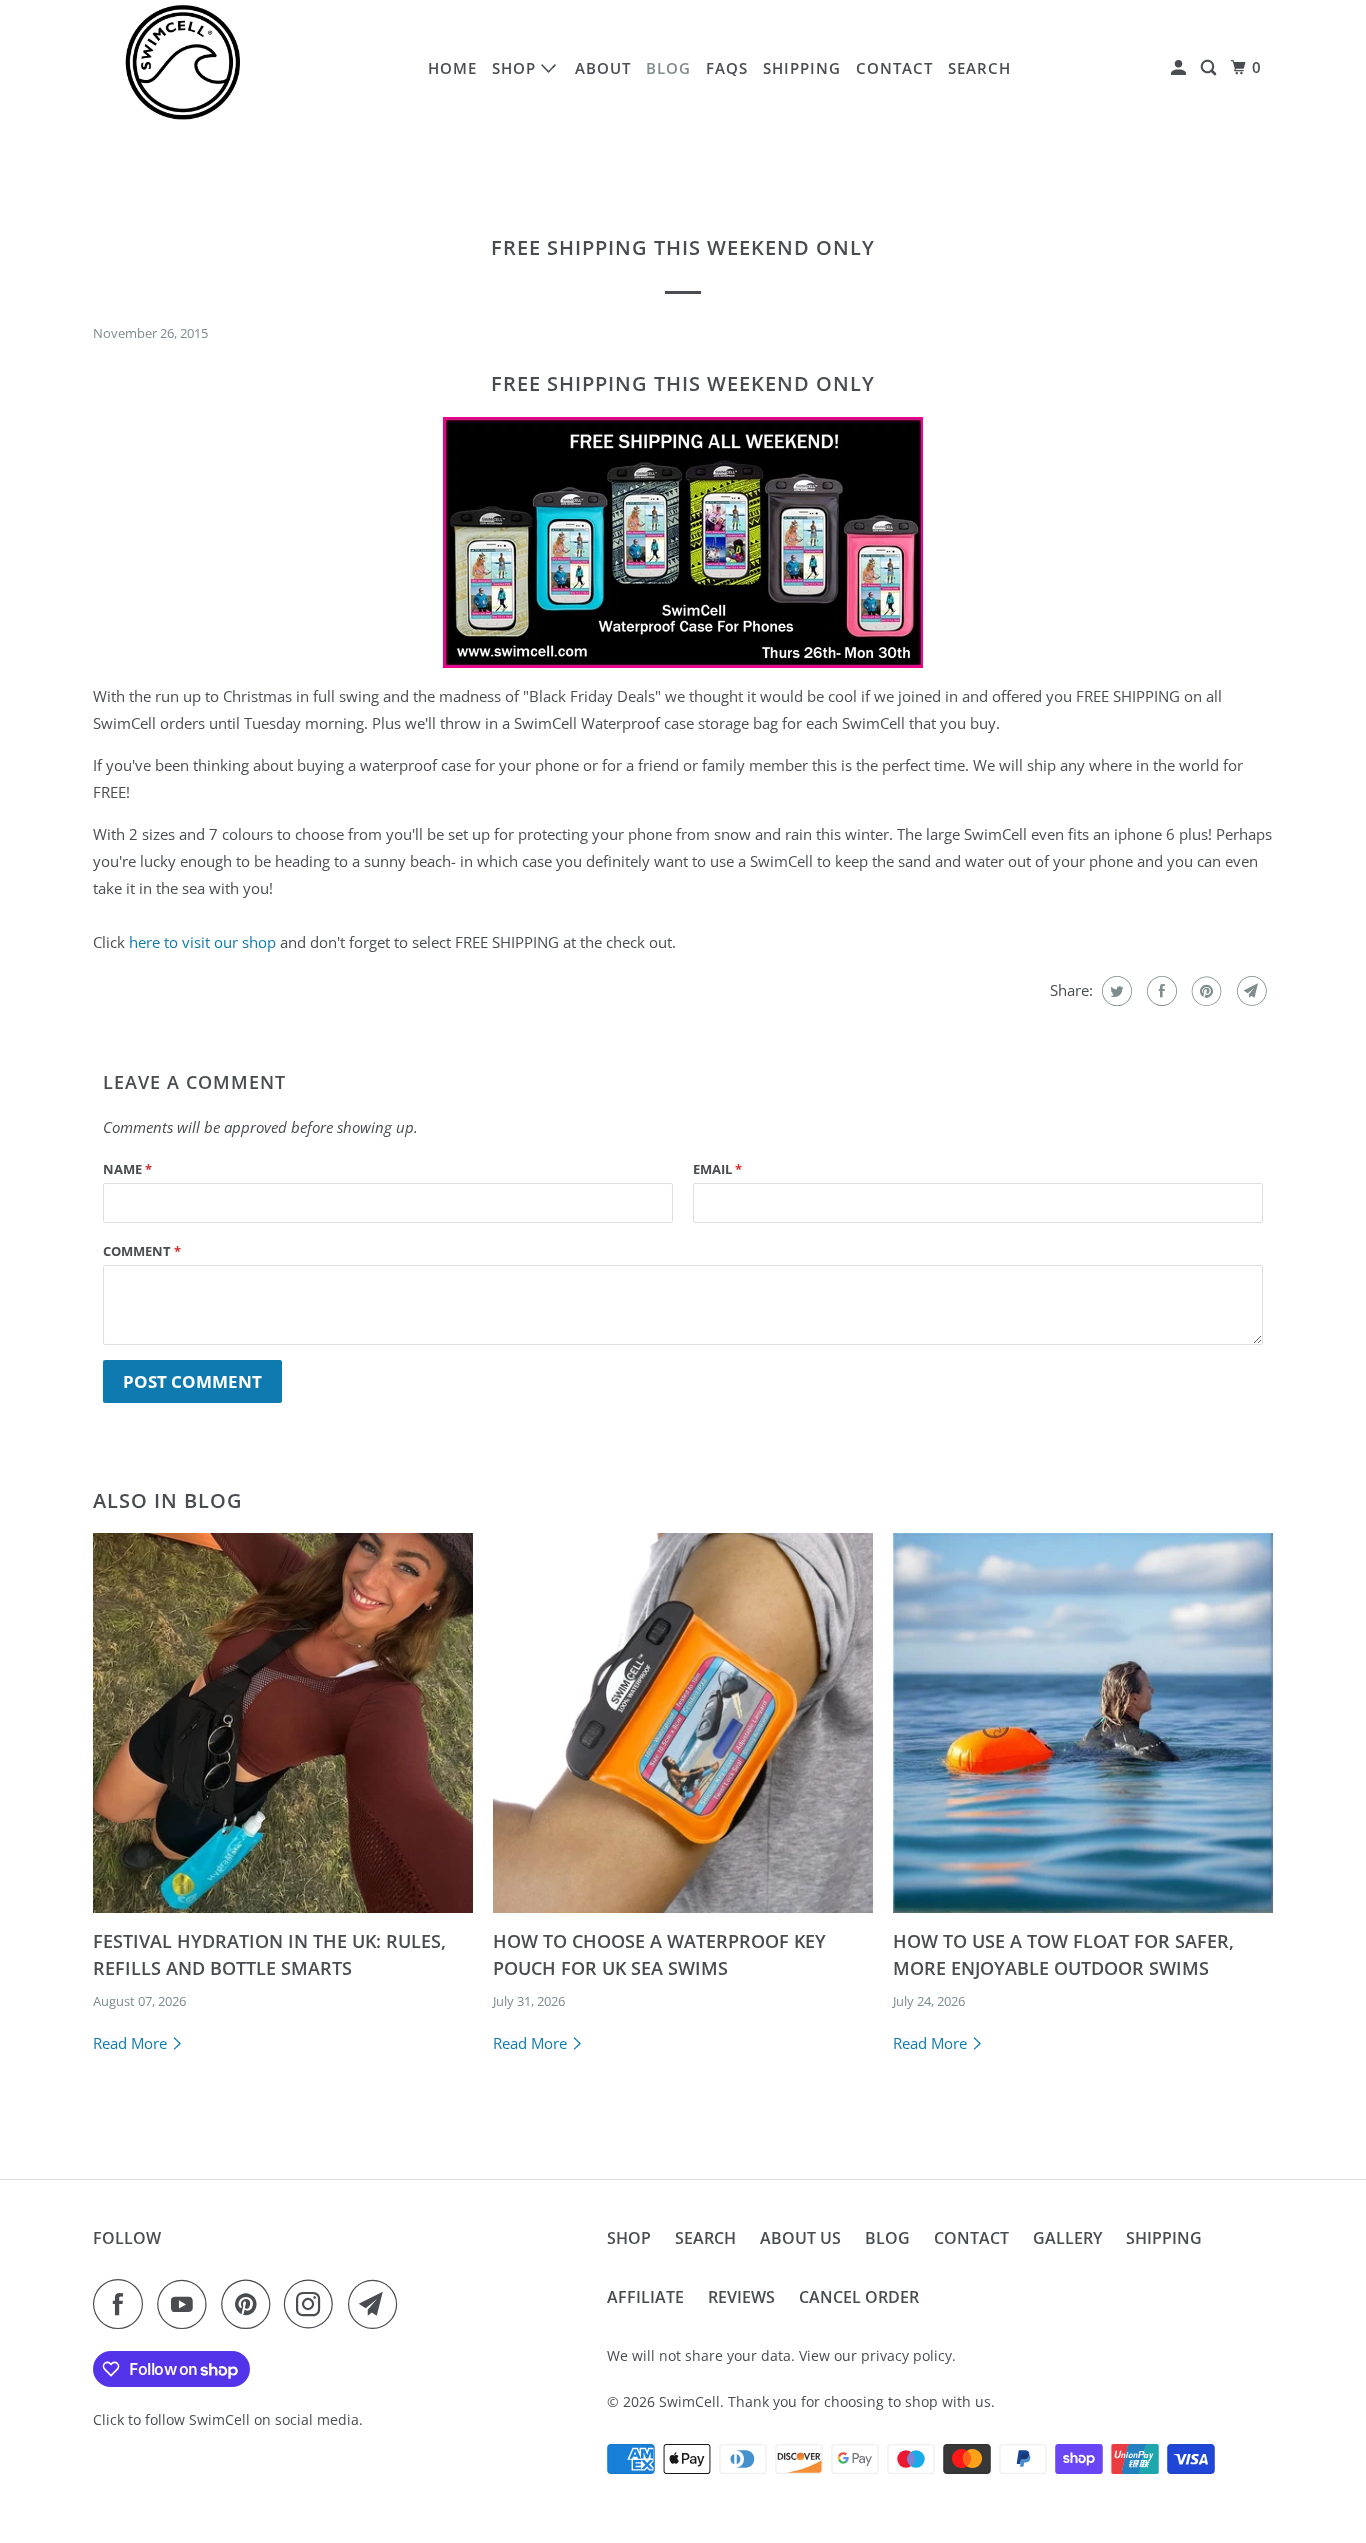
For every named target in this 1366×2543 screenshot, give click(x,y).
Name (127, 1169)
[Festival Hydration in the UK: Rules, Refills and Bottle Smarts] (283, 1723)
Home (452, 68)
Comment (142, 1251)
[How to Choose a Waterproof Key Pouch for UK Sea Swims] (683, 1723)
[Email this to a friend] (1249, 991)
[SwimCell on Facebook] (123, 2304)
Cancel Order (859, 2297)
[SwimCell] (183, 68)
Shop (516, 68)
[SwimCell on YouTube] (187, 2304)
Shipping (802, 68)
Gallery (1067, 2238)
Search (979, 68)
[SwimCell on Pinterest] (250, 2304)
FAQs (727, 68)
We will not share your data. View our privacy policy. (781, 2355)
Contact (894, 68)
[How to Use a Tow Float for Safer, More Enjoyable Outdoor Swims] (1083, 1723)
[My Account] (1180, 68)
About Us (800, 2238)
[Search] (1210, 68)
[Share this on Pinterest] (1204, 991)
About (603, 68)
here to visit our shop (204, 942)
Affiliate (645, 2297)
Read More (132, 2043)
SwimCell (689, 2401)
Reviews (741, 2297)
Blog (668, 68)
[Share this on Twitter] (1114, 991)
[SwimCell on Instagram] (314, 2304)
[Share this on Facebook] (1159, 991)
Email (717, 1169)
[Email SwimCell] (378, 2304)
